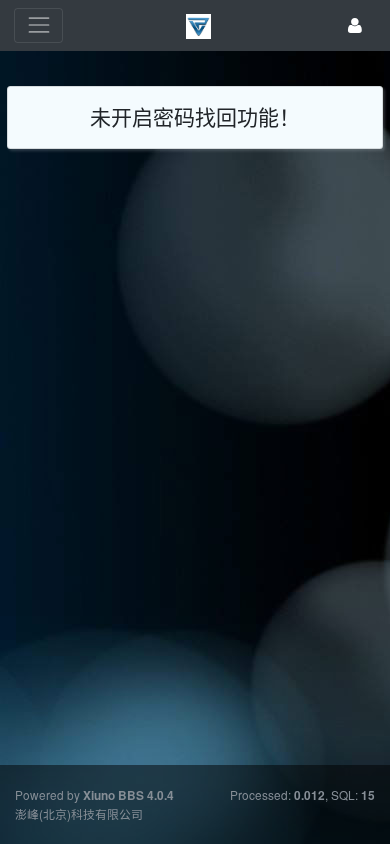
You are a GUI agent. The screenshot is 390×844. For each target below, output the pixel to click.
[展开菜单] (38, 25)
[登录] (355, 25)
